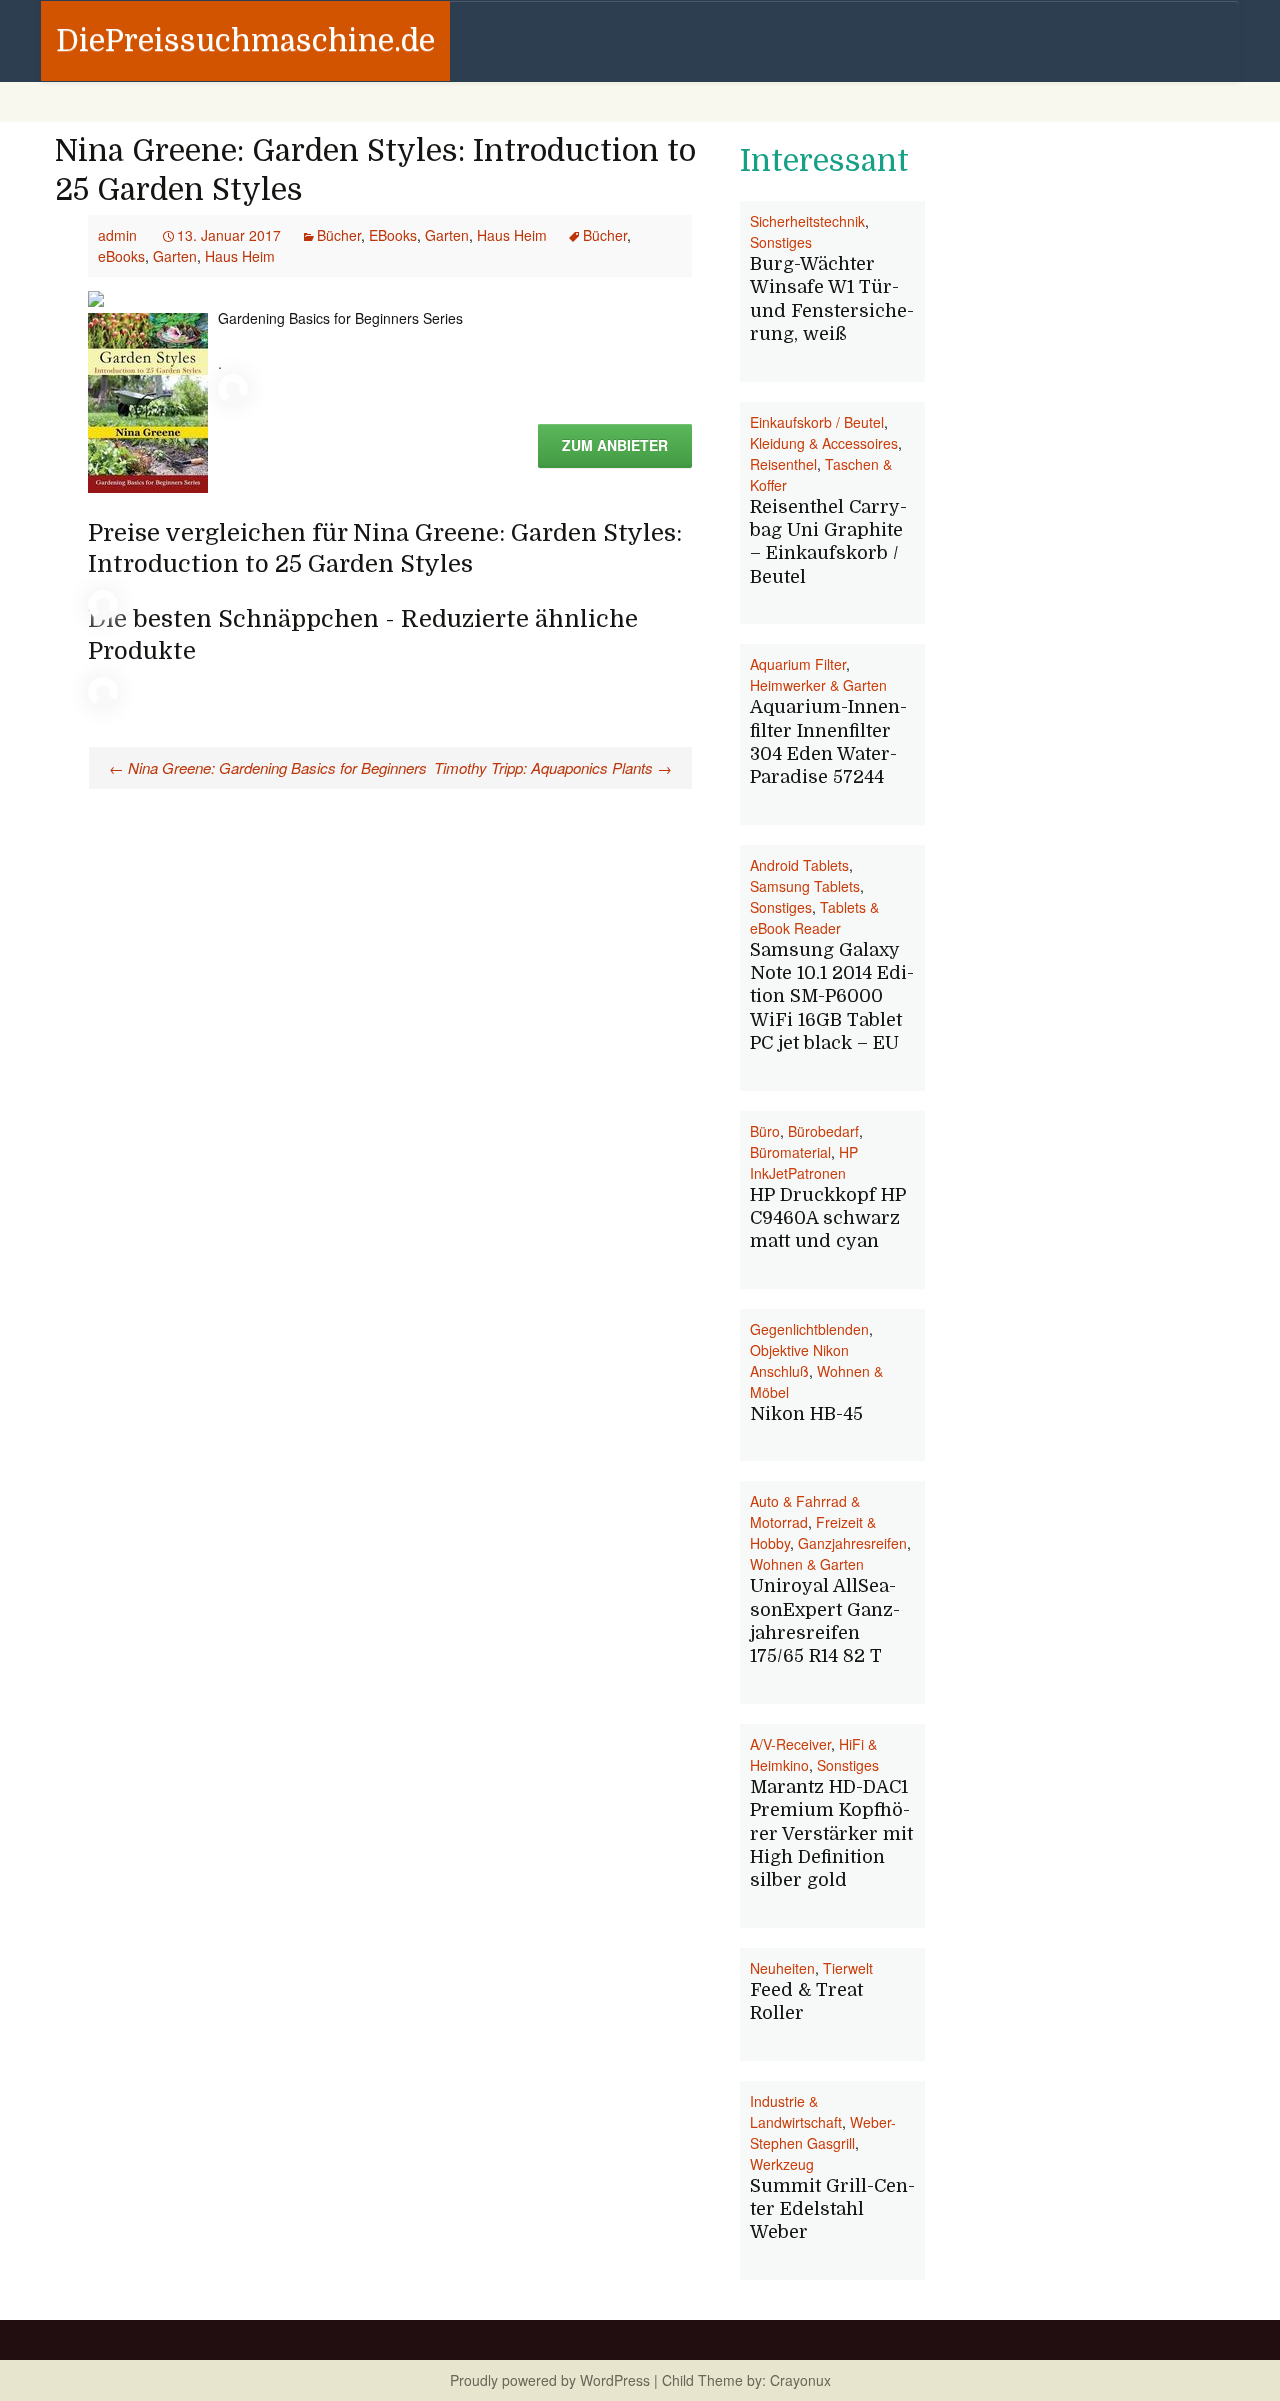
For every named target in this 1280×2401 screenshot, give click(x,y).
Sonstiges (781, 242)
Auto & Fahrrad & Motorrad (805, 1511)
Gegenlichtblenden (809, 1329)
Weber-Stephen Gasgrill (823, 2132)
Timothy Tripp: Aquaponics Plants (553, 767)
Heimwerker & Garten (818, 685)
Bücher (339, 235)
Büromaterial (790, 1152)
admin (117, 235)
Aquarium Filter (798, 664)
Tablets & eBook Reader (814, 917)
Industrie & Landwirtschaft (796, 2111)
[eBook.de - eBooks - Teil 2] (96, 297)
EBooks (393, 235)
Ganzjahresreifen (852, 1543)
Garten (447, 235)
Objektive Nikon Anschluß (799, 1360)
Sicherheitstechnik (807, 221)
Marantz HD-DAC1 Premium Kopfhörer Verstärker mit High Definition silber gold (831, 1834)
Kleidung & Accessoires (824, 443)
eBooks (121, 256)
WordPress (615, 2380)
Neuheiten (782, 1968)
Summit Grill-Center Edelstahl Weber (832, 2209)
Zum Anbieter (615, 445)
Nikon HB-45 (806, 1414)
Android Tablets (799, 865)
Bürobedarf (823, 1131)
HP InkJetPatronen (804, 1162)
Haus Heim (512, 235)
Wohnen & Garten (807, 1564)
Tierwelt (848, 1968)
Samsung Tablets (805, 886)
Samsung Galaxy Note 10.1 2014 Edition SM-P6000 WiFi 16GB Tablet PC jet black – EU (832, 997)
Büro (765, 1131)
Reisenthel (783, 464)
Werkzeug (782, 2164)
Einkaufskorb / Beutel (817, 422)
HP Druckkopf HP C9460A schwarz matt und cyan (828, 1218)
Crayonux (798, 2380)
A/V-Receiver (790, 1744)
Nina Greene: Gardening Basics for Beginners (268, 767)
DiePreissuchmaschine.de (245, 41)
